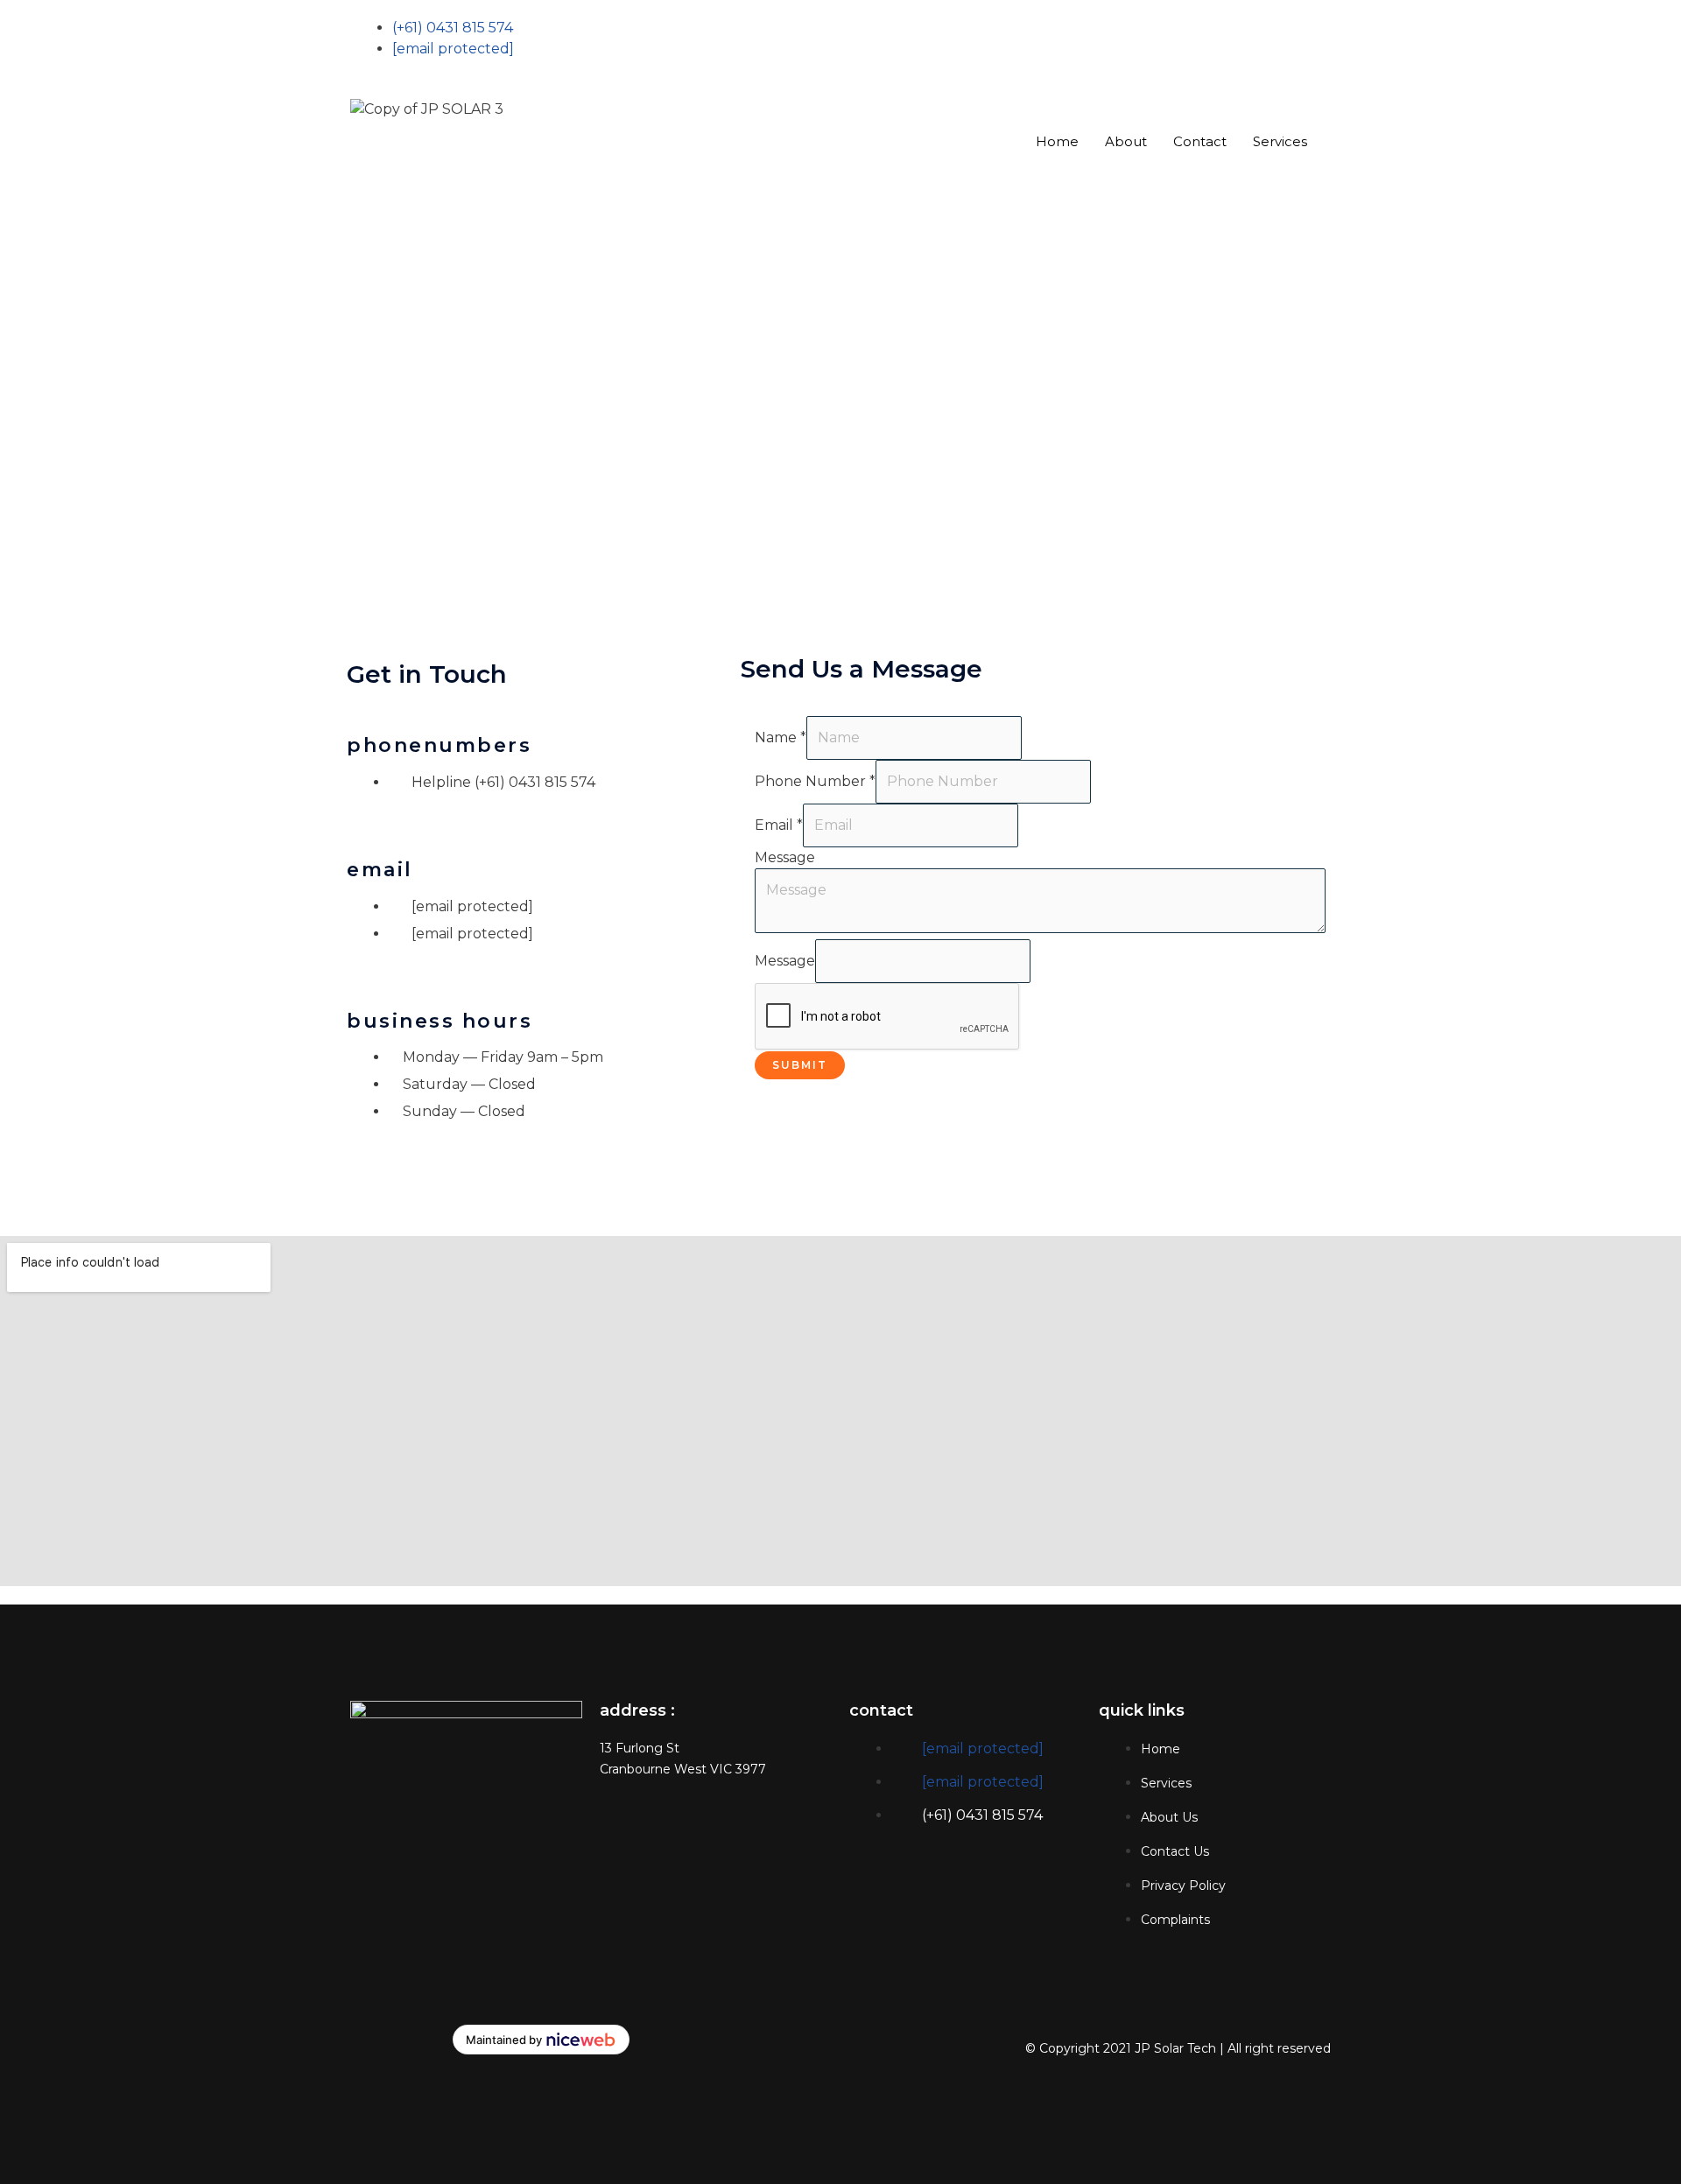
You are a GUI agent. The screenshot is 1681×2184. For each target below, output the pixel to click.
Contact (1200, 141)
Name (781, 737)
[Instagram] (1090, 70)
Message (785, 857)
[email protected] (983, 1749)
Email (779, 825)
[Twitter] (1090, 49)
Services (1280, 141)
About (1126, 141)
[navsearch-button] (855, 196)
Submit (800, 1065)
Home (1057, 141)
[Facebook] (1090, 28)
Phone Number (815, 781)
